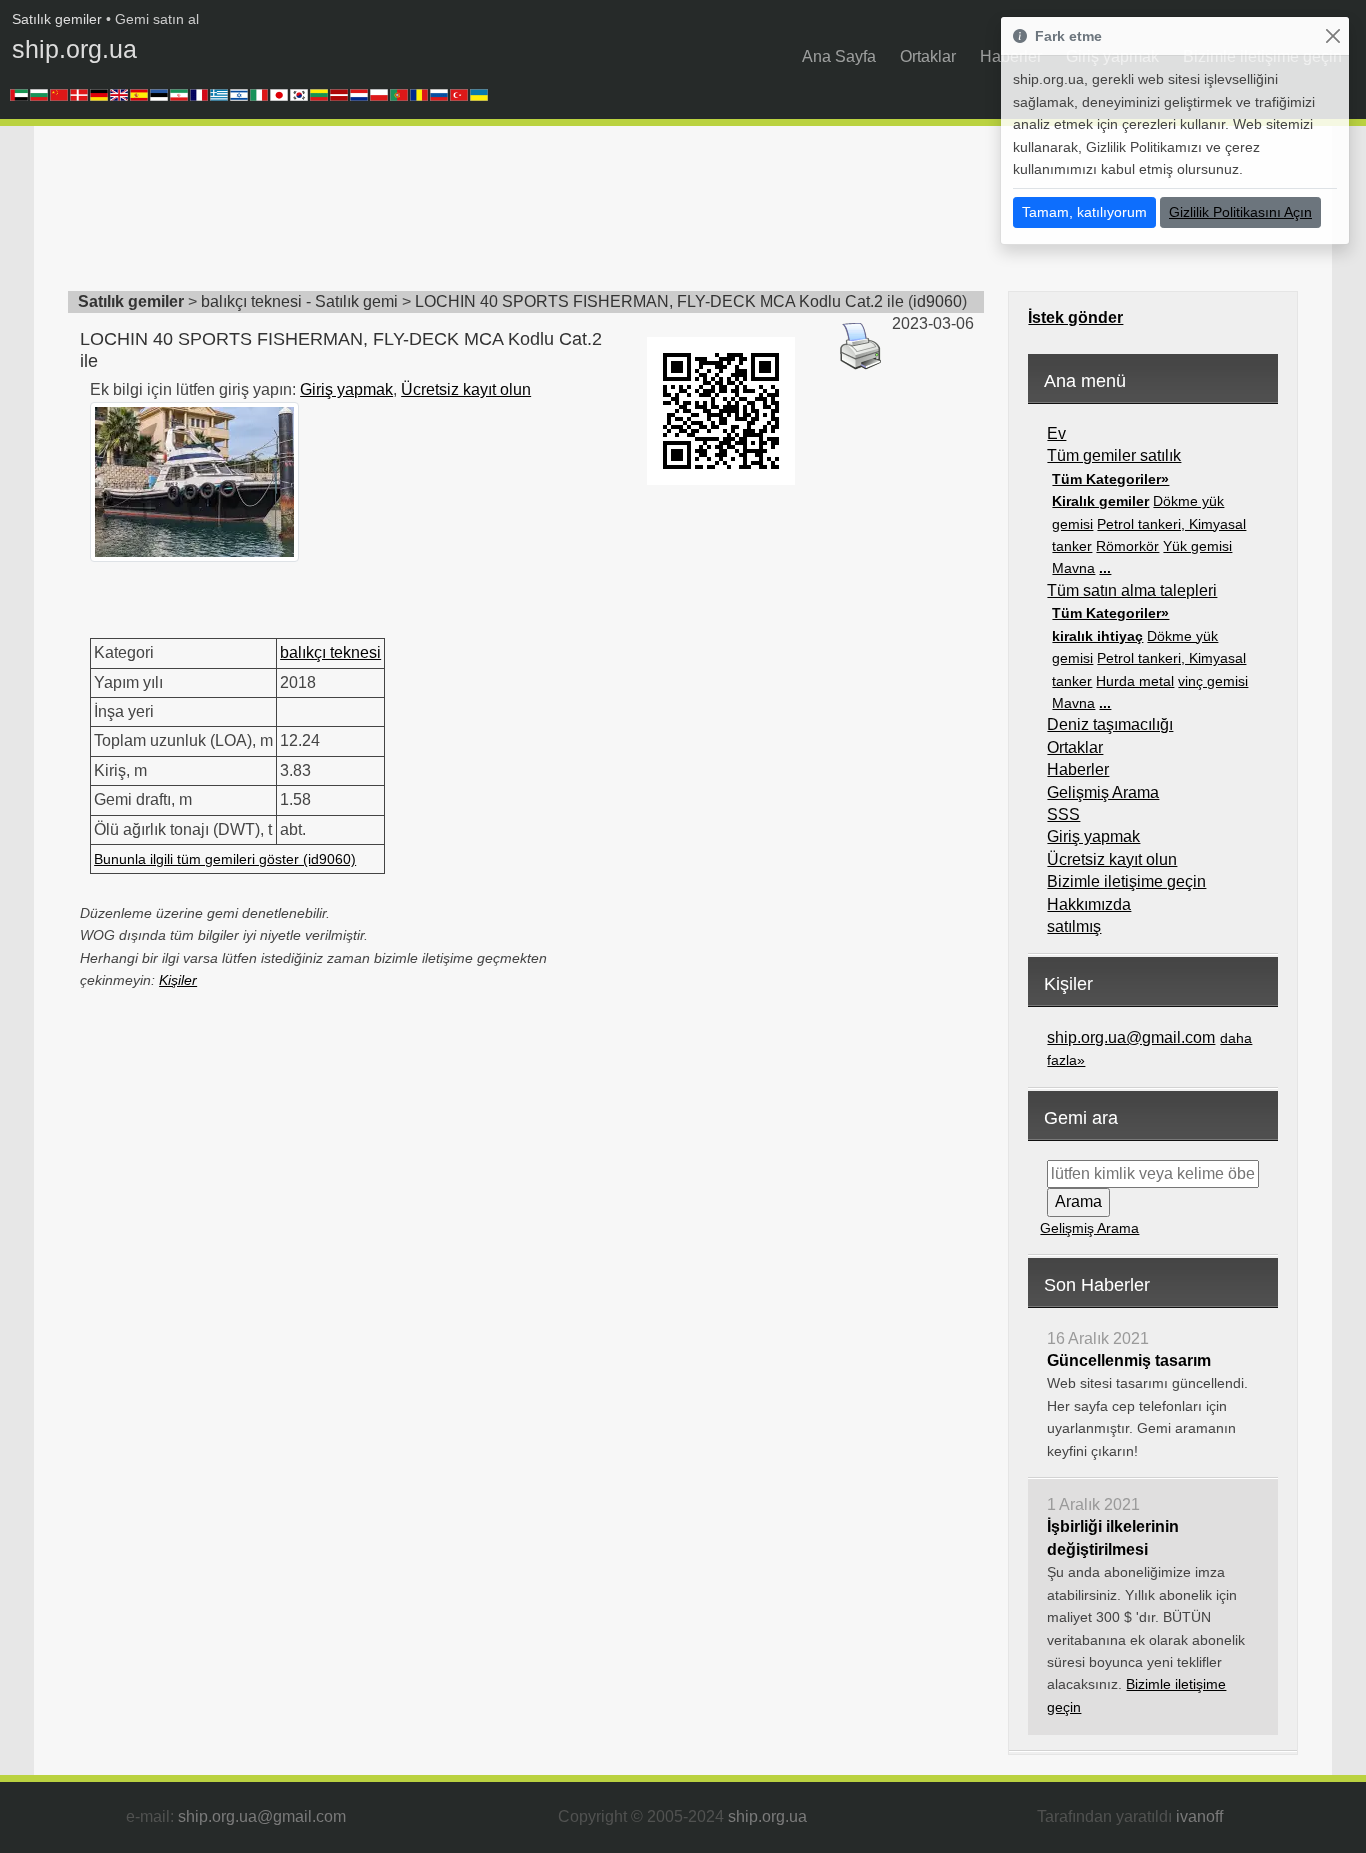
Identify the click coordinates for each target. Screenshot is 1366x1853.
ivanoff (1199, 1816)
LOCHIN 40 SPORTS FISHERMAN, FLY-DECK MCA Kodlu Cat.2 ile (659, 301)
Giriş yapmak (346, 389)
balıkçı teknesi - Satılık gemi (299, 301)
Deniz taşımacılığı (1110, 724)
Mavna (1073, 568)
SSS (1063, 814)
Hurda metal (1135, 681)
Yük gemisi (1197, 546)
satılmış (1074, 926)
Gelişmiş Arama (1103, 792)
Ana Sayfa (839, 56)
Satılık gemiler (57, 19)
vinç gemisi (1213, 681)
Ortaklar (928, 56)
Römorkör (1127, 546)
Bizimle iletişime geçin (1126, 881)
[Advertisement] (432, 215)
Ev (1056, 433)
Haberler (1078, 769)
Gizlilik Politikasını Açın (1240, 212)
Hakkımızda (1089, 904)
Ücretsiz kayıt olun (466, 389)
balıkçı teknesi (330, 652)
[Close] (1332, 36)
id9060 (937, 301)
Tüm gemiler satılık (1114, 455)
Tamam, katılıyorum (1084, 212)
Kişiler (178, 980)
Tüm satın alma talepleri (1132, 590)
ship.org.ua (74, 49)
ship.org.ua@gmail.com (1131, 1037)
